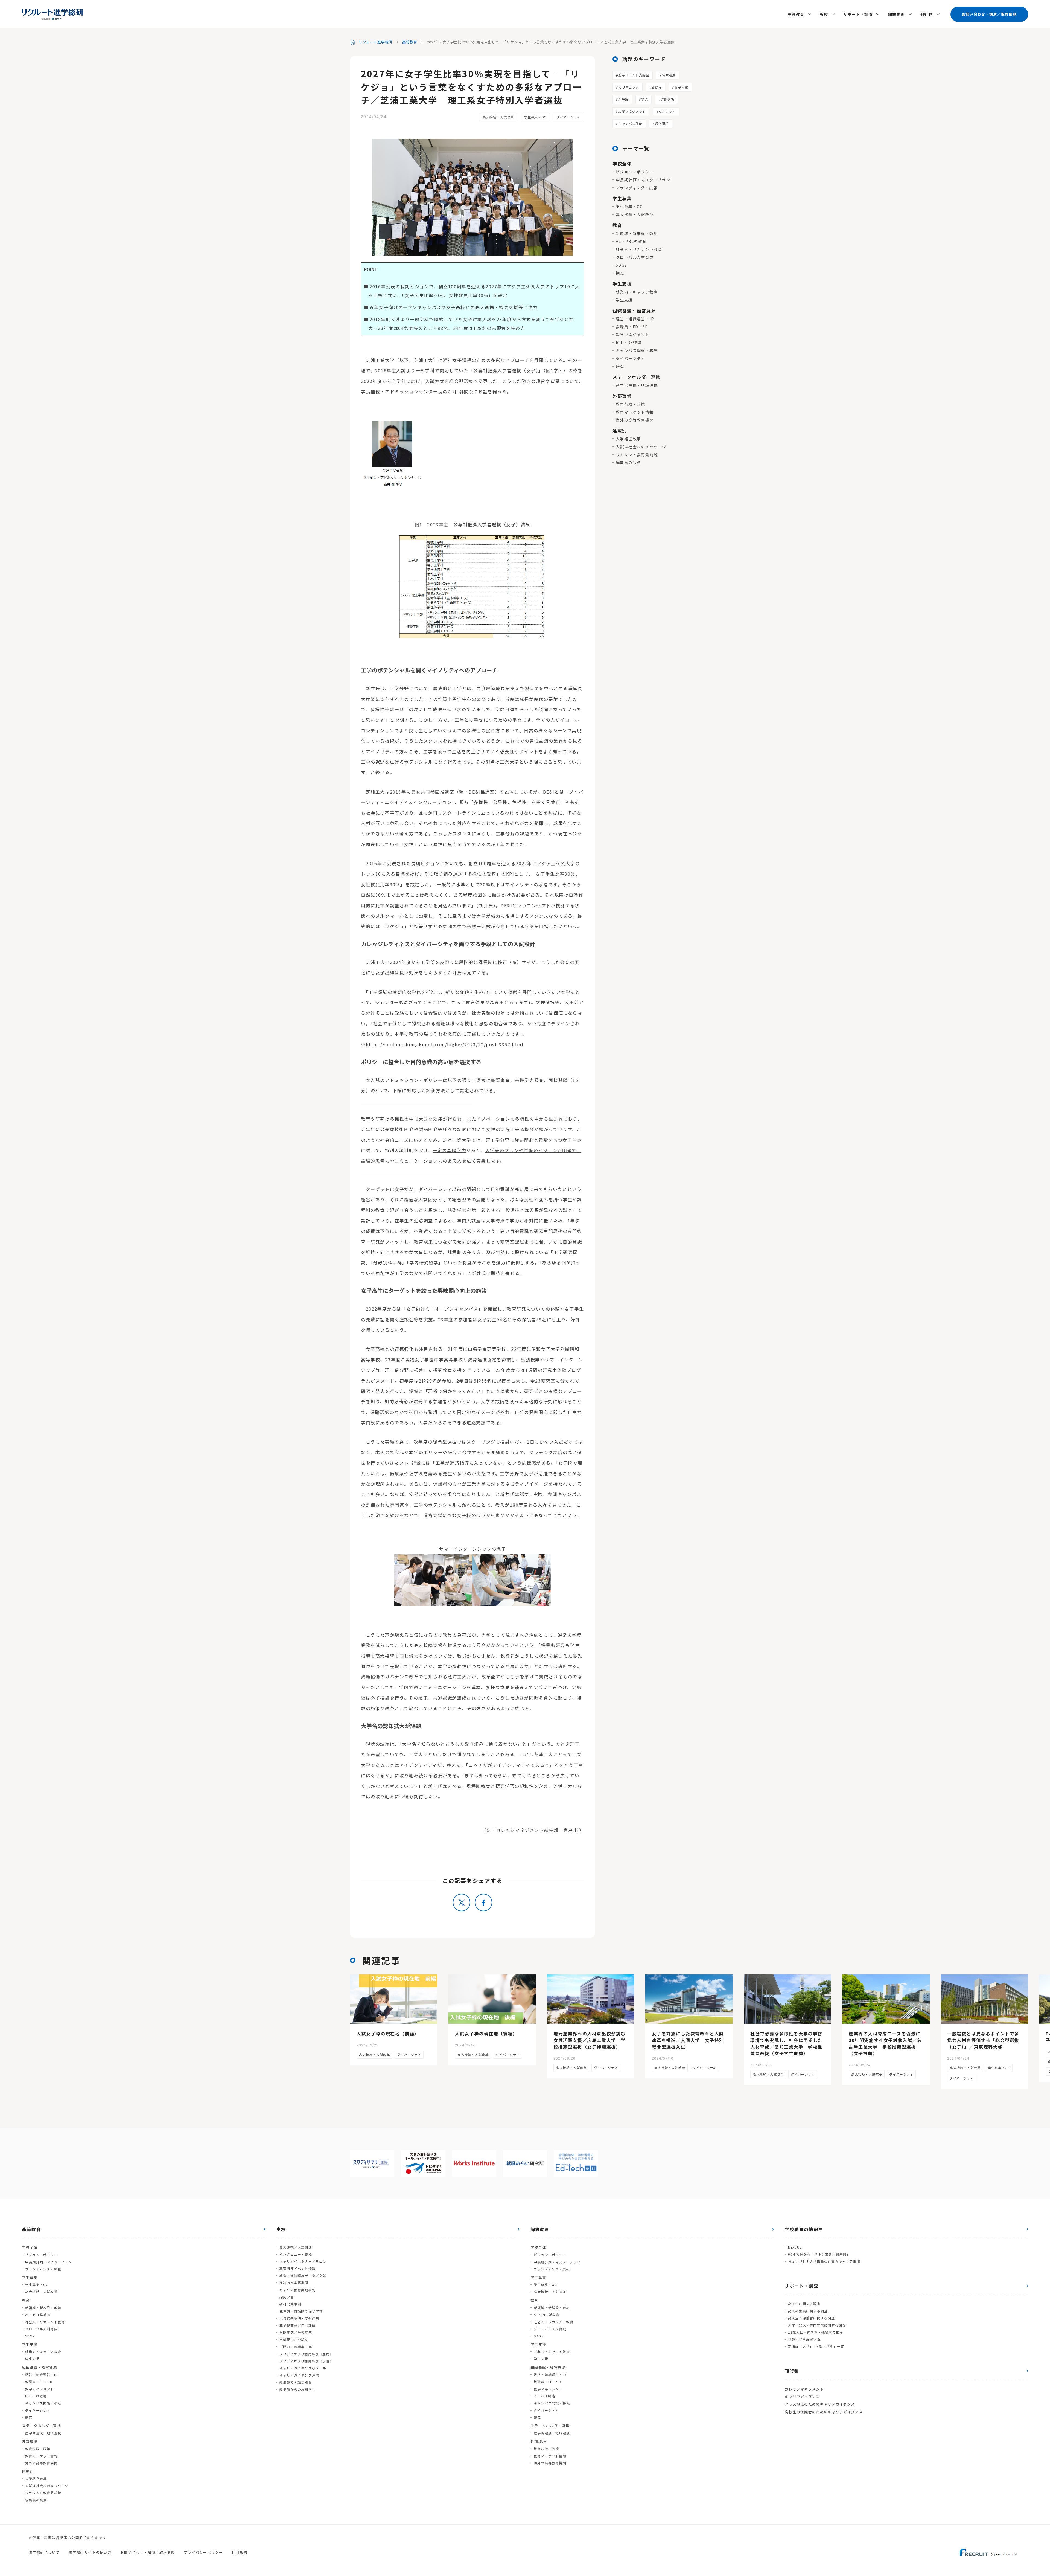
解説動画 (897, 14)
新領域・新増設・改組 (637, 233)
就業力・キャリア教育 (637, 292)
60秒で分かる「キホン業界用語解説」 (819, 2254)
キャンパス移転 (630, 124)
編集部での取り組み (296, 2382)
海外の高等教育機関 (635, 420)
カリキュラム (629, 87)
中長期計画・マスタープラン (643, 180)
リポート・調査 (858, 14)
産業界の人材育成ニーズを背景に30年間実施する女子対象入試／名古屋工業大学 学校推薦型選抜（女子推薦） (885, 2043)
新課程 (657, 87)
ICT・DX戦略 (629, 342)
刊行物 (927, 14)
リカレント (667, 111)
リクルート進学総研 (376, 42)
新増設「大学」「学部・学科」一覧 (816, 2346)
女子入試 (681, 87)
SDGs (621, 265)
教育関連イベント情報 (297, 2268)
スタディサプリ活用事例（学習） (306, 2361)
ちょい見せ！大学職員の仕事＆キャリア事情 (824, 2261)
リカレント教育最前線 (637, 455)
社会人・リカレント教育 (639, 249)
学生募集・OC (535, 117)
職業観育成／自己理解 (297, 2325)
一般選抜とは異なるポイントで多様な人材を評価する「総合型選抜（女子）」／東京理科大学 (983, 2040)
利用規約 (239, 2552)
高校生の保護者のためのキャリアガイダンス (824, 2412)
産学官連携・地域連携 (637, 385)
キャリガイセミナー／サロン (303, 2261)
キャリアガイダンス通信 (299, 2375)
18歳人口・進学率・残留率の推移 (816, 2332)
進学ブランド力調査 (634, 75)
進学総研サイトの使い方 (90, 2552)
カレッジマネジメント (804, 2389)
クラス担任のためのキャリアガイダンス (820, 2404)
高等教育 (796, 14)
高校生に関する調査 (804, 2304)
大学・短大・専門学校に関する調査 (817, 2325)
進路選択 (667, 99)
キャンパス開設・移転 (637, 350)
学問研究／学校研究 (296, 2332)
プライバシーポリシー (203, 2552)
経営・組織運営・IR (635, 319)
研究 (620, 366)
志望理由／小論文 (294, 2340)
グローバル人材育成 (635, 257)
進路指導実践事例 (294, 2283)
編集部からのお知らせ (297, 2389)
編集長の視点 (628, 463)
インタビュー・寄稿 (296, 2254)
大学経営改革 (628, 439)
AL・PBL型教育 (631, 241)
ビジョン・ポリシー (635, 172)
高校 (824, 14)
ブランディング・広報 (637, 188)
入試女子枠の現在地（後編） (486, 2034)
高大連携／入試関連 (296, 2247)
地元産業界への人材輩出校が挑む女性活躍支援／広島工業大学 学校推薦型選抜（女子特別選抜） (590, 2040)
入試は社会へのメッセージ (641, 447)
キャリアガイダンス (802, 2397)
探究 (645, 99)
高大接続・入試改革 (498, 117)
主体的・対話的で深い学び (301, 2311)
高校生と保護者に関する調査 (812, 2318)
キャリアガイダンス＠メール (303, 2368)
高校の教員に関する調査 (808, 2311)
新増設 (623, 99)
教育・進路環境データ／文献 (303, 2276)
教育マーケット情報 (635, 412)
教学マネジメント (632, 111)
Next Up (795, 2247)
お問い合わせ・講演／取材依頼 (989, 14)
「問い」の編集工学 (296, 2347)
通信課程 (662, 124)
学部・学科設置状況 (804, 2339)
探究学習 (287, 2297)
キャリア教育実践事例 (297, 2290)
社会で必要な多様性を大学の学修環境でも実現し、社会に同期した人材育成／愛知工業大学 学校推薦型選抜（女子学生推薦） (786, 2043)
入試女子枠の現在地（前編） (388, 2034)
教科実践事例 (290, 2304)
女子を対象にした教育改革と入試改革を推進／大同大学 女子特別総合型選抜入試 (688, 2040)
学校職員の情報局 (804, 2229)
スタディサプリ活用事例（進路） (306, 2354)
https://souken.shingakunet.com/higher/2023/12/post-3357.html (445, 1044)
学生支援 (624, 300)
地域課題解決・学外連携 (299, 2318)
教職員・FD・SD (632, 327)
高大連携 (669, 75)
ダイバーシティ (569, 117)
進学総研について (44, 2552)
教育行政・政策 (631, 404)
